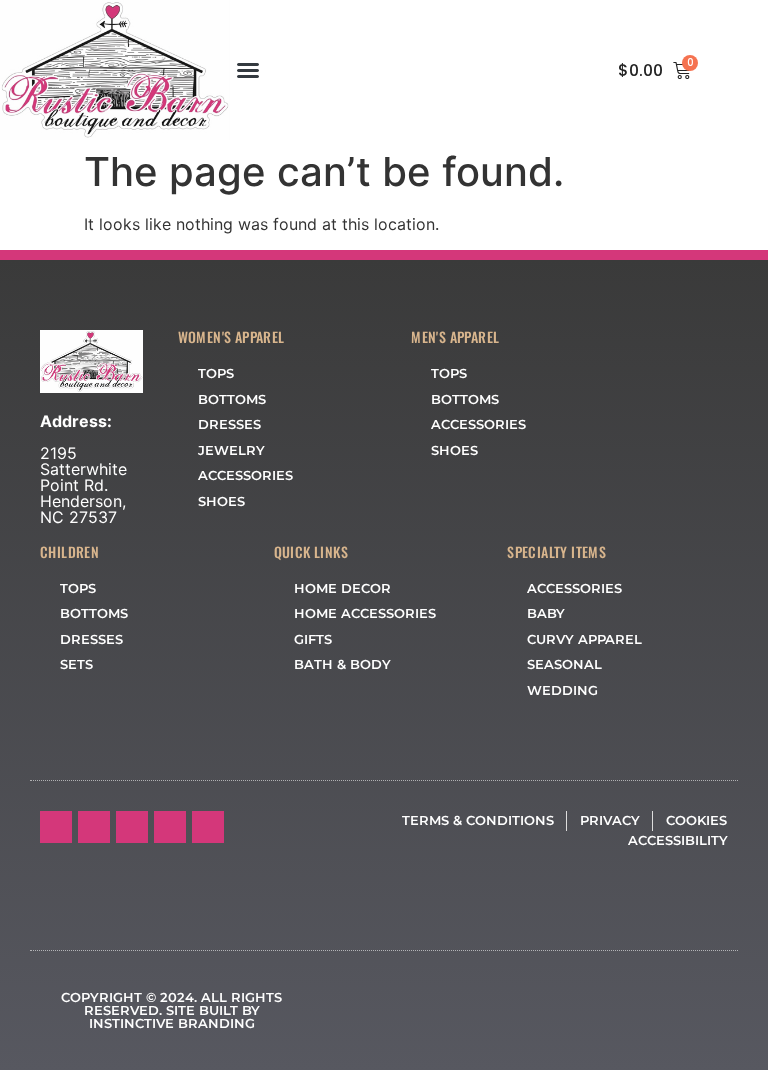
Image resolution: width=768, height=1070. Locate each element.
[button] (248, 70)
